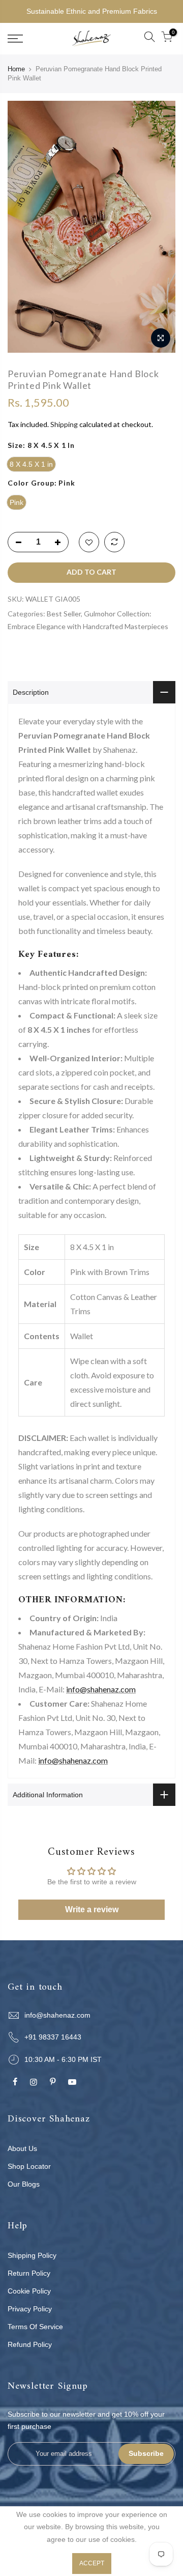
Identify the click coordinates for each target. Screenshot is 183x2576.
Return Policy (29, 2273)
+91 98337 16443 (53, 2037)
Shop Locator (29, 2166)
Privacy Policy (30, 2309)
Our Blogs (24, 2184)
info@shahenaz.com (101, 1689)
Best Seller (64, 614)
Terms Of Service (35, 2327)
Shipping (64, 424)
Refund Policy (30, 2344)
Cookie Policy (29, 2291)
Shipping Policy (32, 2255)
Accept (92, 2563)
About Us (22, 2148)
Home (16, 69)
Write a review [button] (92, 1909)
